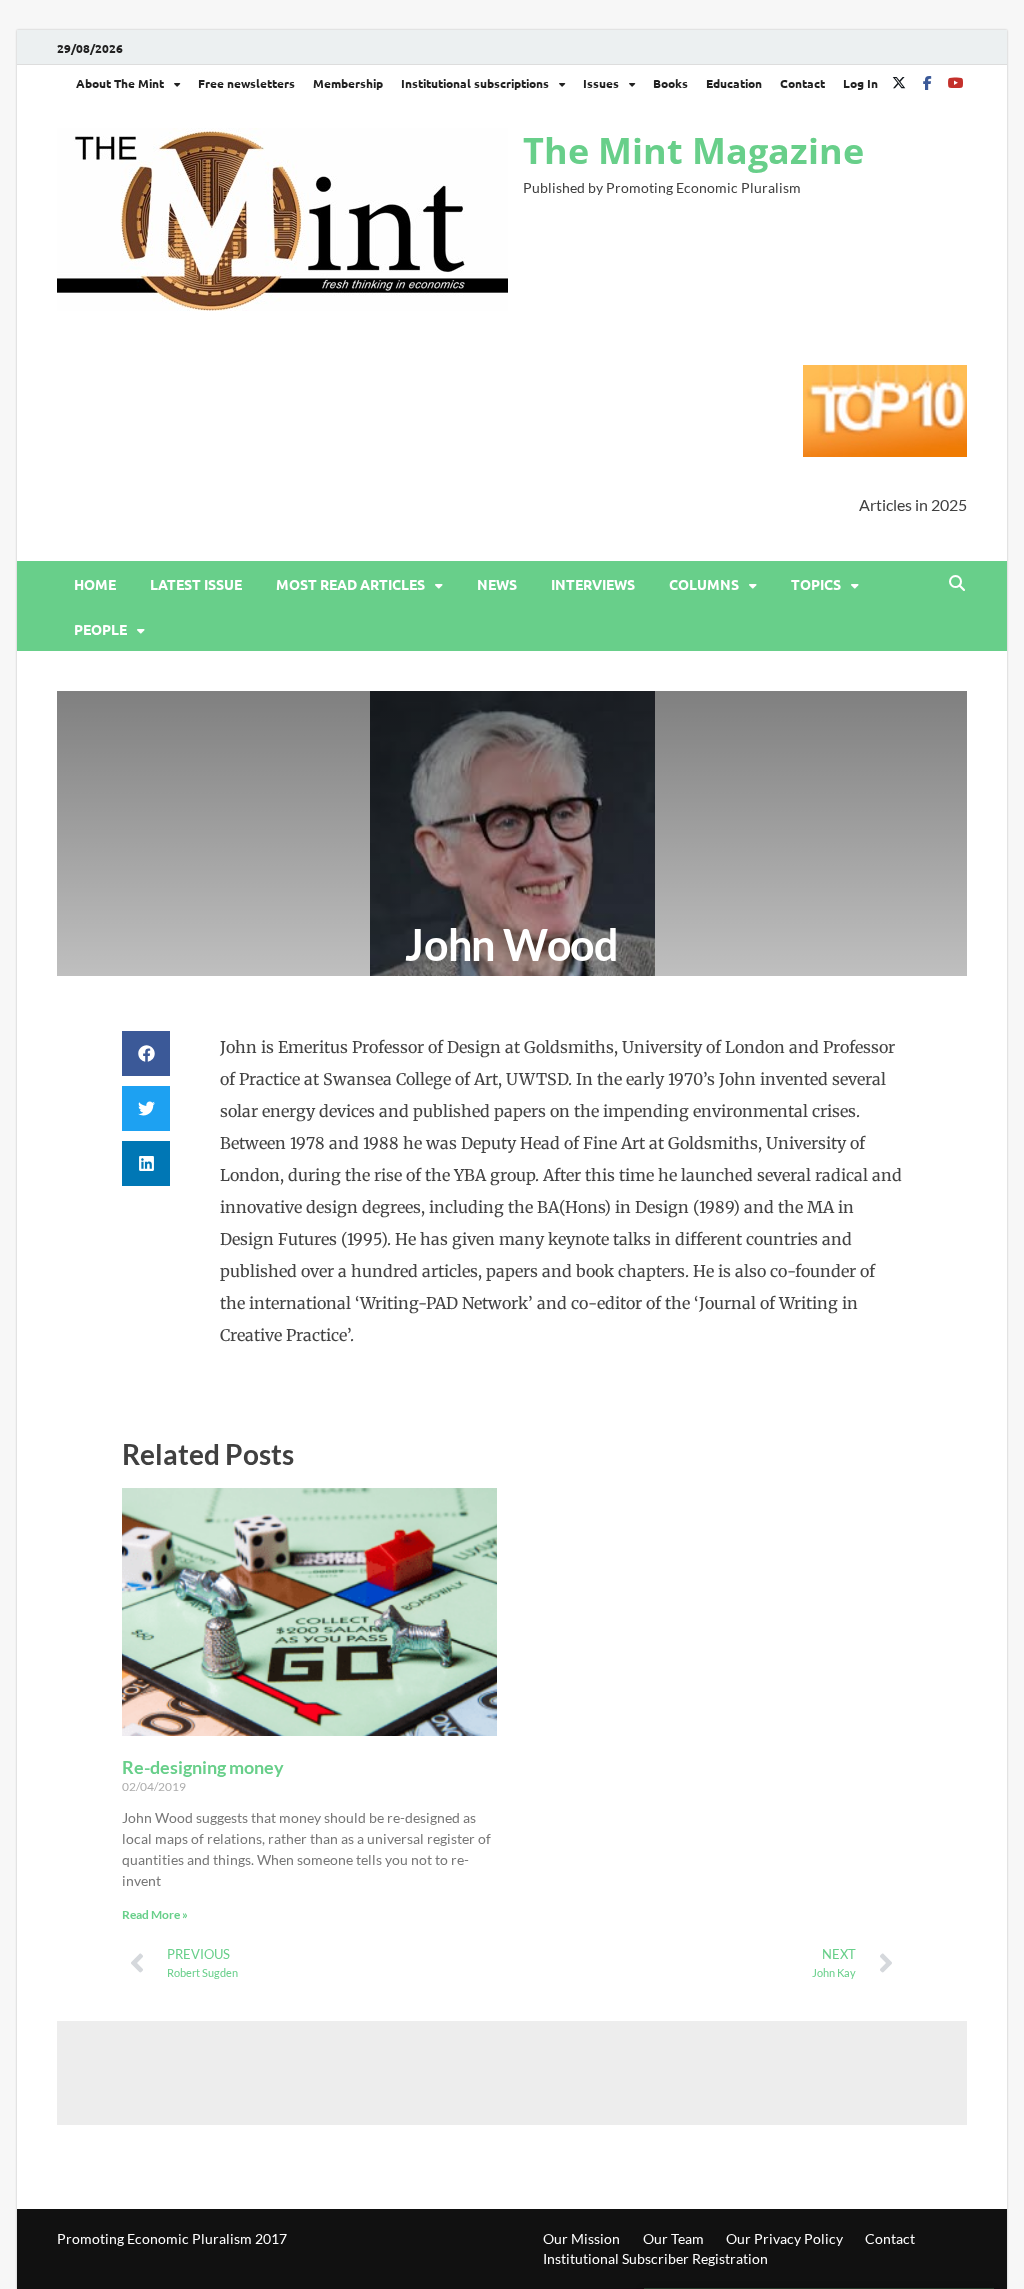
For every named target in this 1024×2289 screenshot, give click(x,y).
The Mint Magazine (693, 150)
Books (670, 83)
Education (734, 83)
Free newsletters (246, 83)
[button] (146, 1053)
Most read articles (350, 584)
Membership (348, 83)
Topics (816, 584)
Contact (802, 83)
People (100, 629)
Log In (860, 83)
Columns (704, 584)
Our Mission (581, 2238)
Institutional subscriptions (475, 83)
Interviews (593, 584)
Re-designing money (203, 1767)
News (497, 584)
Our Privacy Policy (784, 2238)
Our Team (673, 2238)
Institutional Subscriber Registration (655, 2258)
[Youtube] (955, 82)
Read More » (155, 1914)
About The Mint (120, 83)
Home (95, 584)
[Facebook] (927, 82)
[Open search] (957, 584)
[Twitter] (899, 82)
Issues (601, 83)
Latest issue (196, 584)
